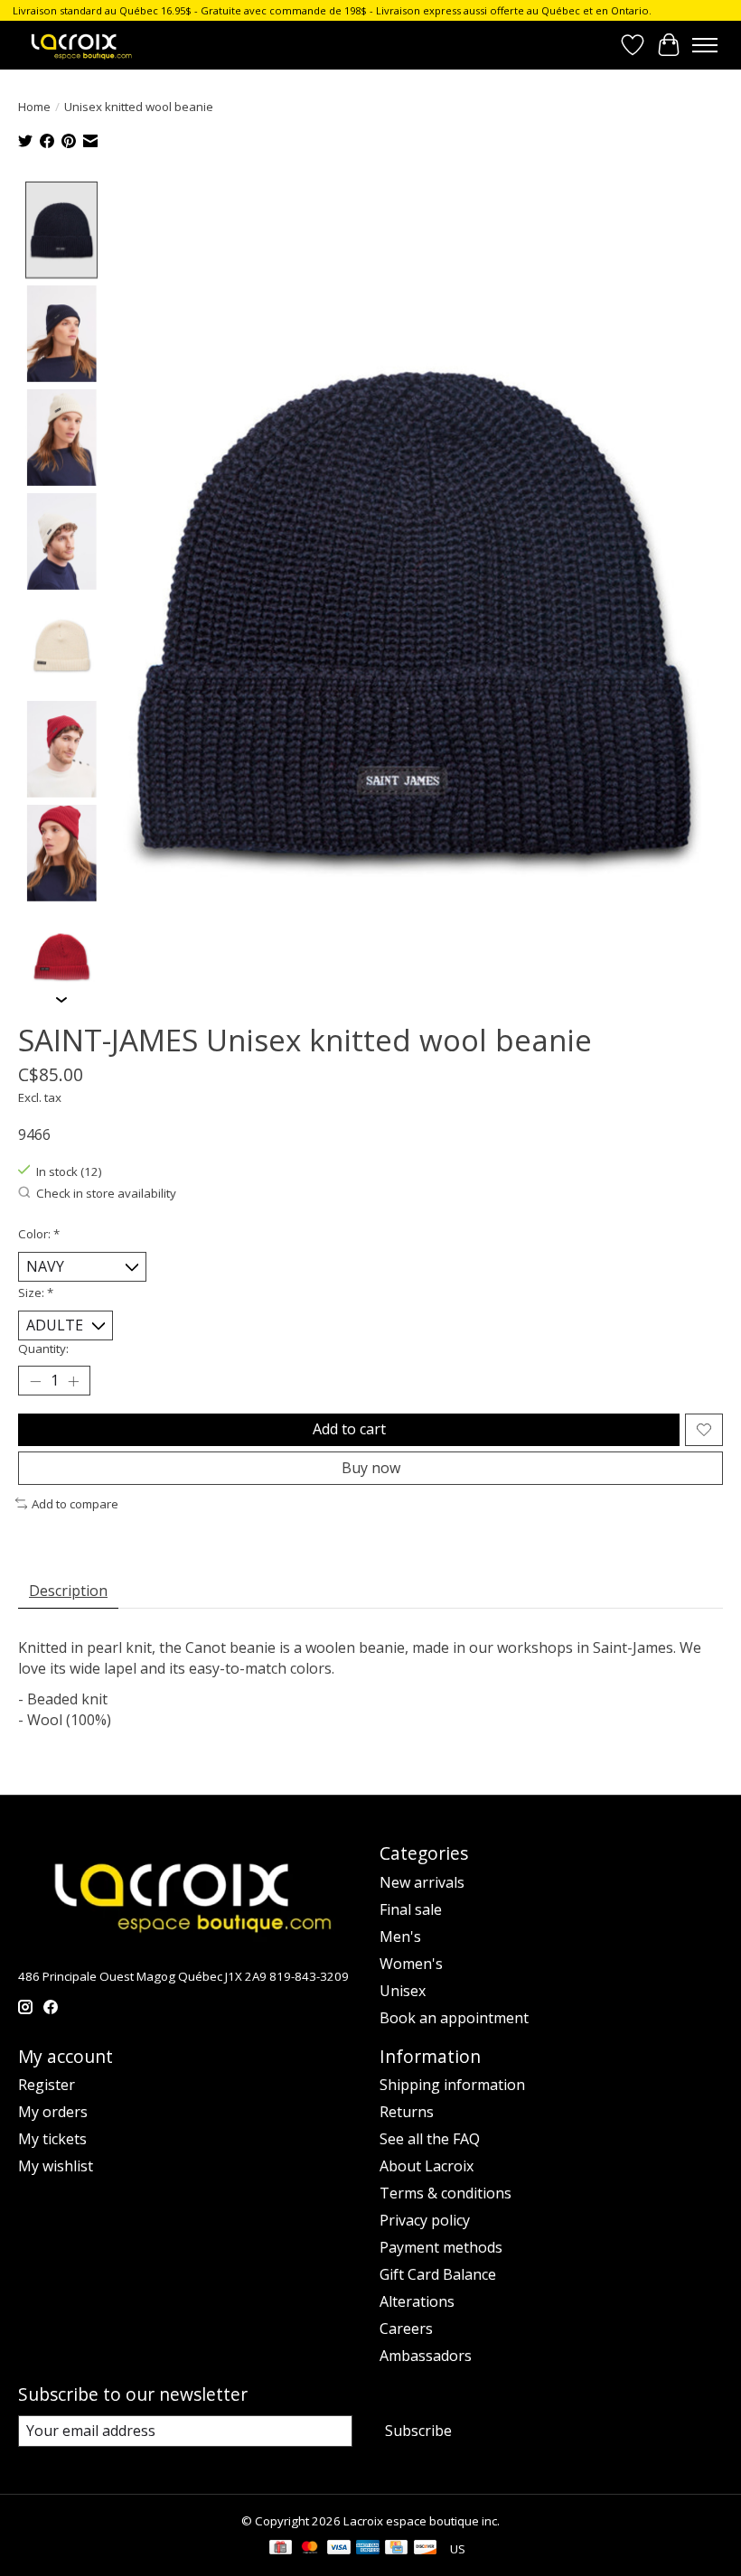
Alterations (417, 2301)
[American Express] (368, 2549)
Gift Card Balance (438, 2274)
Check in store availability (106, 1193)
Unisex (403, 1991)
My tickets (52, 2139)
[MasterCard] (310, 2549)
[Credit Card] (396, 2549)
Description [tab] (68, 1591)
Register (47, 2085)
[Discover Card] (426, 2549)
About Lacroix (427, 2166)
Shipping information (452, 2085)
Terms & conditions (446, 2193)
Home (34, 107)
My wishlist (56, 2166)
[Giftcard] (281, 2549)
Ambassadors (426, 2356)
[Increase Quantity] (73, 1381)
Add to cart (349, 1429)
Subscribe (418, 2431)
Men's (400, 1937)
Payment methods (441, 2247)
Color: (39, 1234)
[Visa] (339, 2549)
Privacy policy (425, 2220)
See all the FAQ (430, 2139)
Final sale (411, 1909)
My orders (53, 2112)
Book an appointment (454, 2018)
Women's (411, 1964)
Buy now (371, 1468)
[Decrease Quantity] (35, 1381)
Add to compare (75, 1504)
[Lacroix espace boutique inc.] (80, 45)
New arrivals (422, 1882)
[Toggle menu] (705, 45)
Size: (36, 1293)
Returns (407, 2112)
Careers (406, 2329)
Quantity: (43, 1349)
